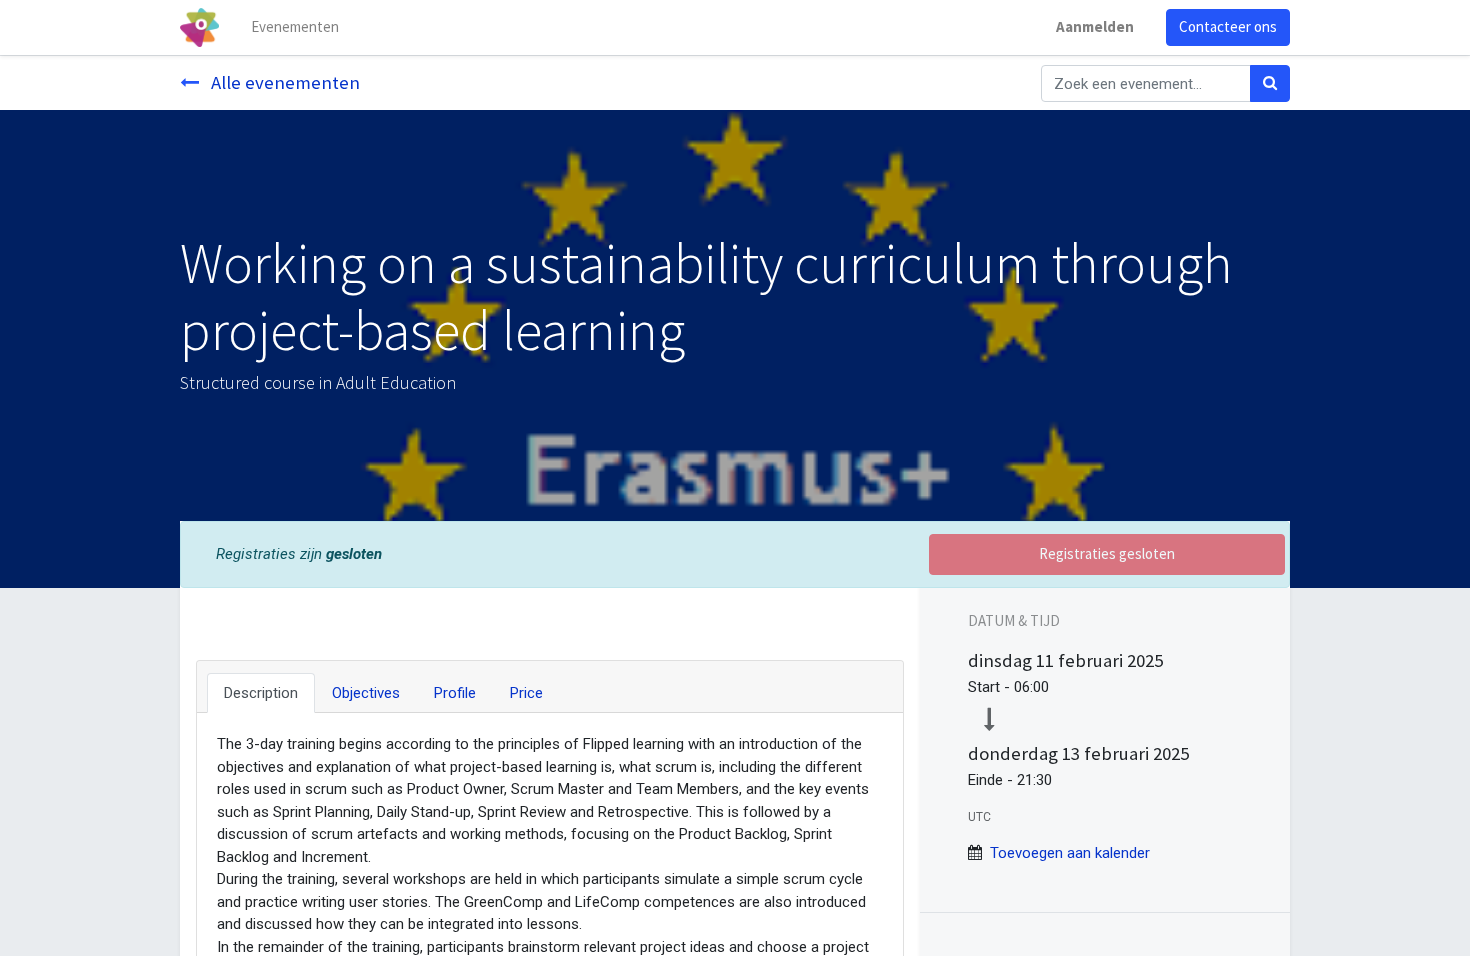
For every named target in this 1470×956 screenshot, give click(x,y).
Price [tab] (526, 693)
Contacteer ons (1228, 26)
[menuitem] (295, 27)
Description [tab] (261, 693)
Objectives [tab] (366, 693)
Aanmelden (1095, 26)
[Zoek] (1270, 83)
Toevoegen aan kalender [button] (1070, 853)
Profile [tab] (455, 693)
